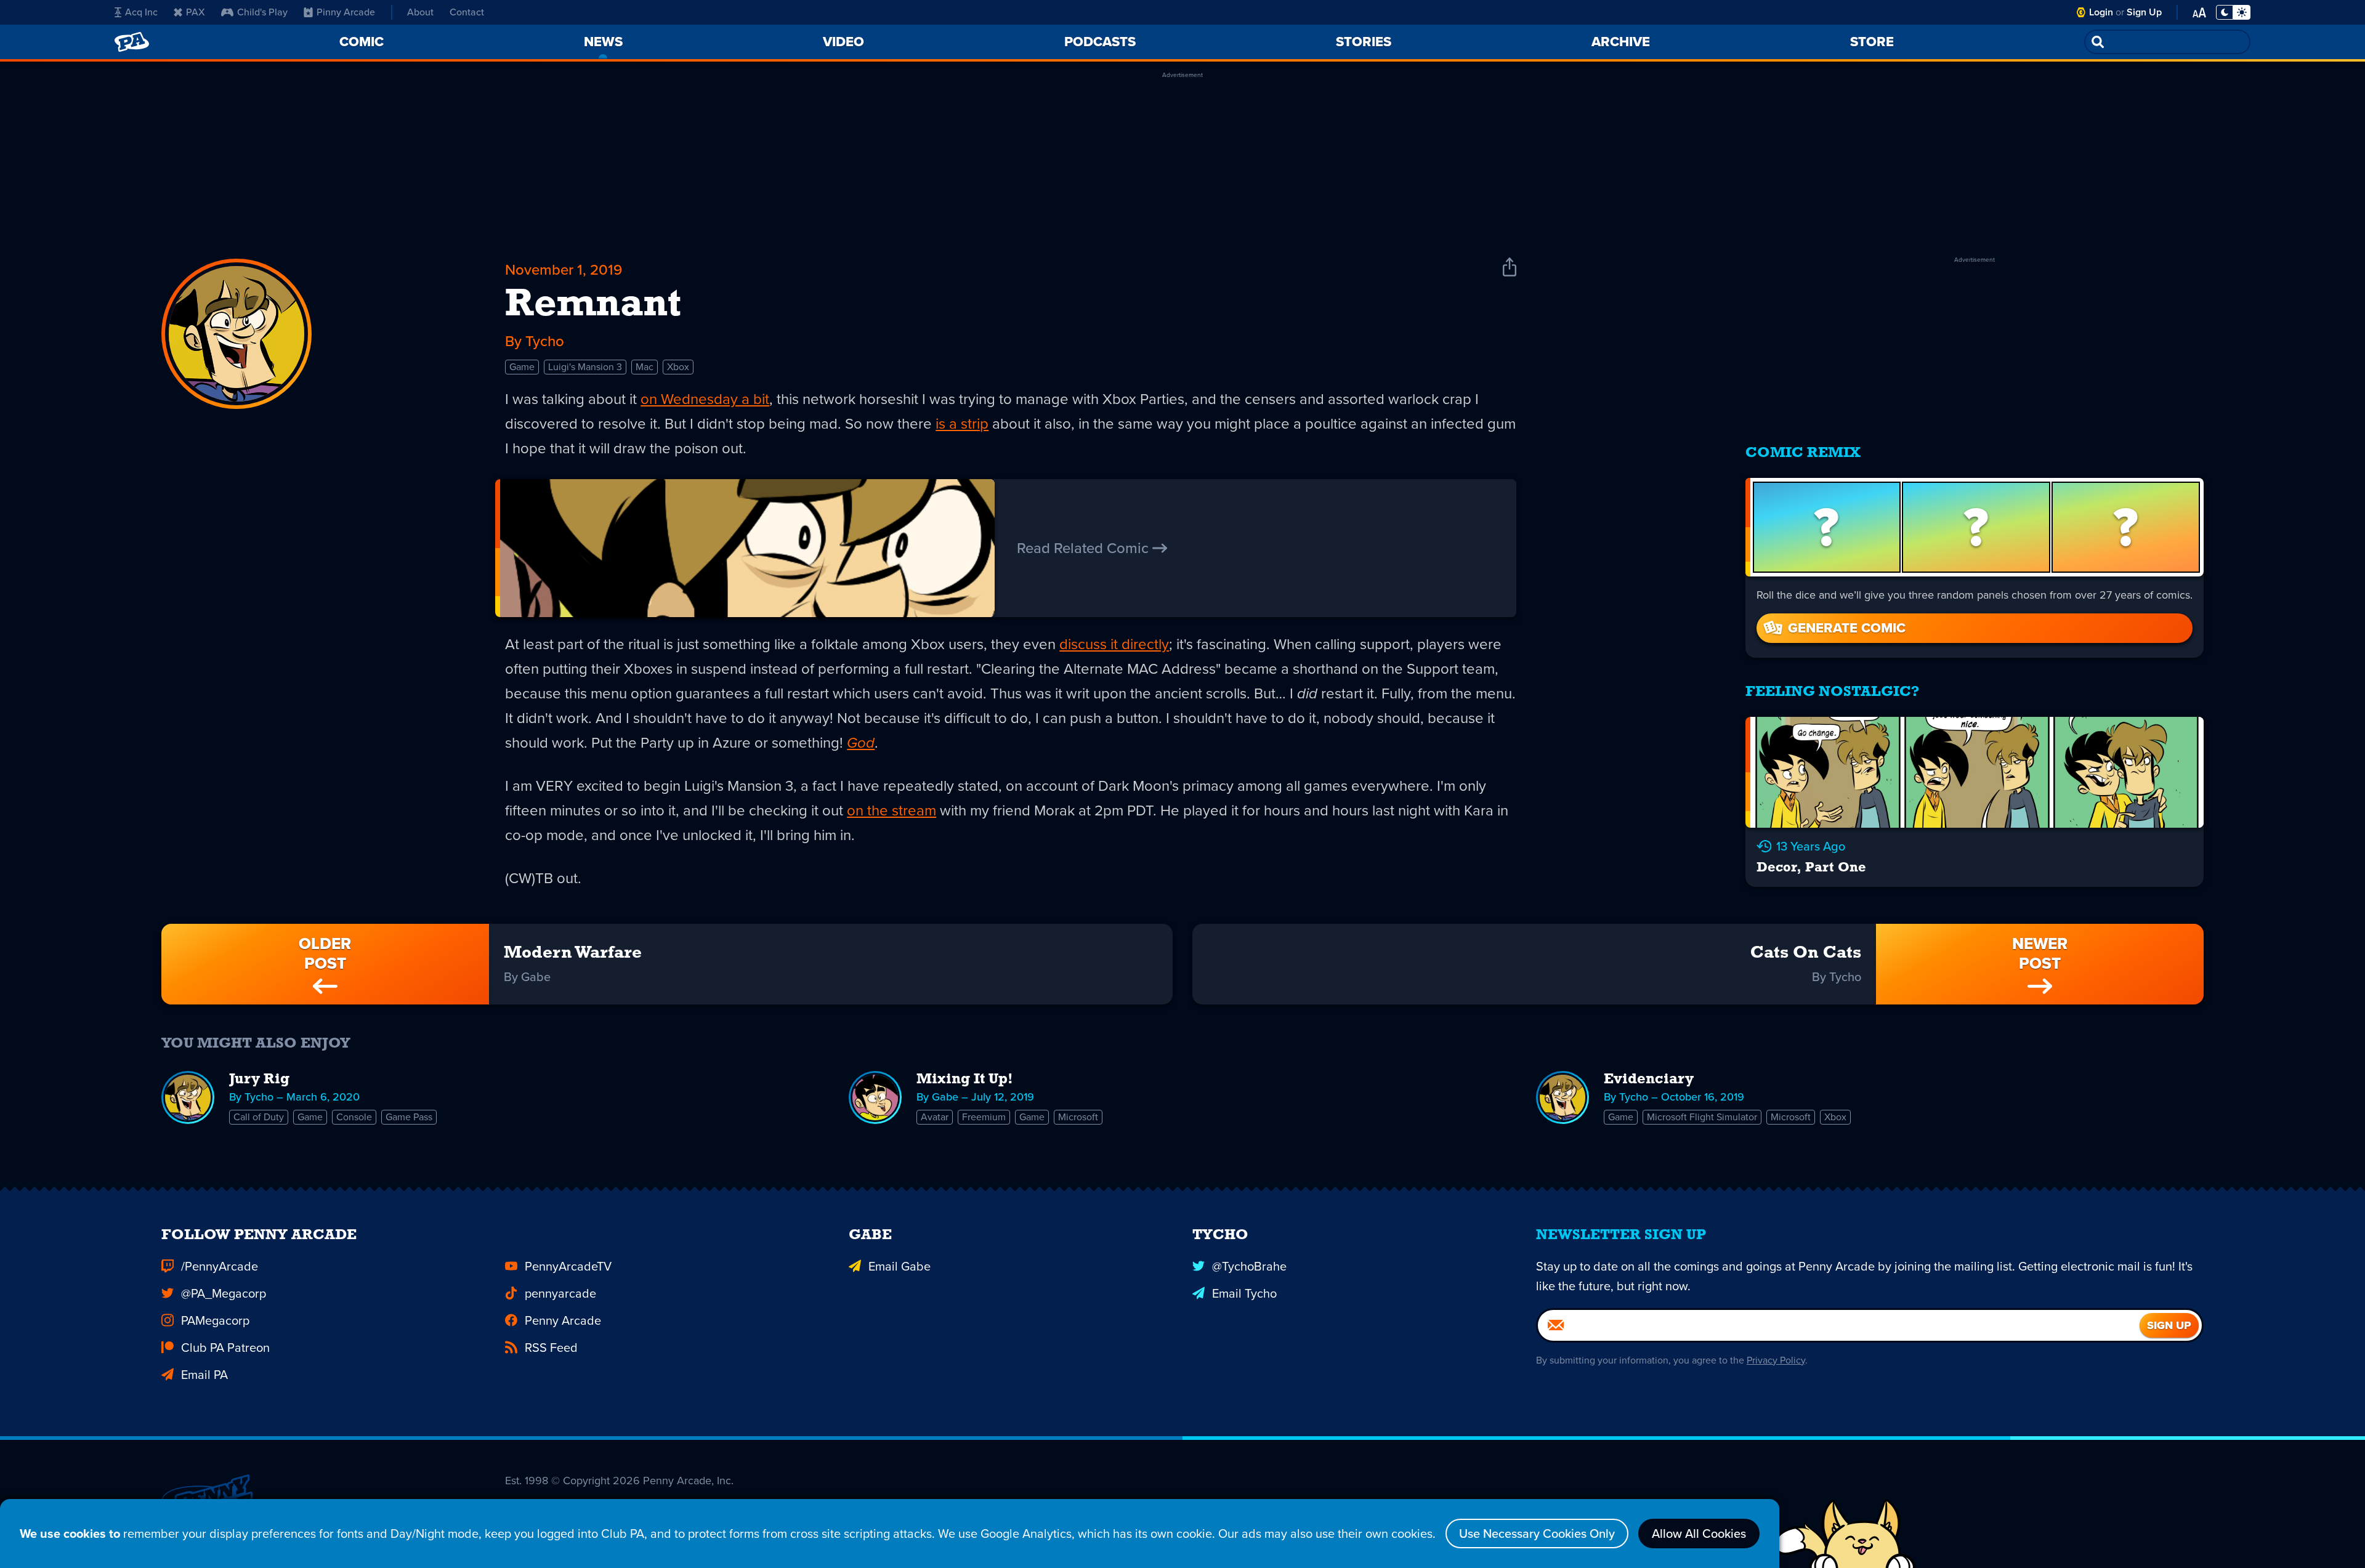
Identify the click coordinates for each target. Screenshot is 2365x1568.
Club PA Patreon (225, 1348)
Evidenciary (1649, 1080)
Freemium (984, 1117)
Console (354, 1117)
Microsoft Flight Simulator (1702, 1117)
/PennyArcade (220, 1266)
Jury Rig (259, 1080)
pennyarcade (560, 1293)
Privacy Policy (1776, 1360)
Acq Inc (141, 12)
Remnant (593, 305)
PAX (196, 12)
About (420, 12)
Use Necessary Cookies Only (1537, 1534)
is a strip (962, 424)
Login (2101, 12)
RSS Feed (551, 1348)
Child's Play (262, 12)
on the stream (891, 810)
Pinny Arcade (346, 12)
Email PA (204, 1375)
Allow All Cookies (1699, 1534)
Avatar (935, 1117)
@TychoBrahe (1249, 1266)
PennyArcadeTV (568, 1266)
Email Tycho (1244, 1293)
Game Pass (409, 1117)
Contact (467, 12)
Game (522, 367)
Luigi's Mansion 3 (585, 367)
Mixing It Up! (965, 1080)
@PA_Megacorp (224, 1293)
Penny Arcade (563, 1320)
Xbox (678, 367)
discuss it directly (1114, 644)
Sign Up (2144, 12)
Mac (645, 367)
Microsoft (1078, 1117)
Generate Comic (1847, 628)
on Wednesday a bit (705, 399)
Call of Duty (259, 1117)
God (861, 743)
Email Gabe (900, 1266)
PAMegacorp (215, 1320)
